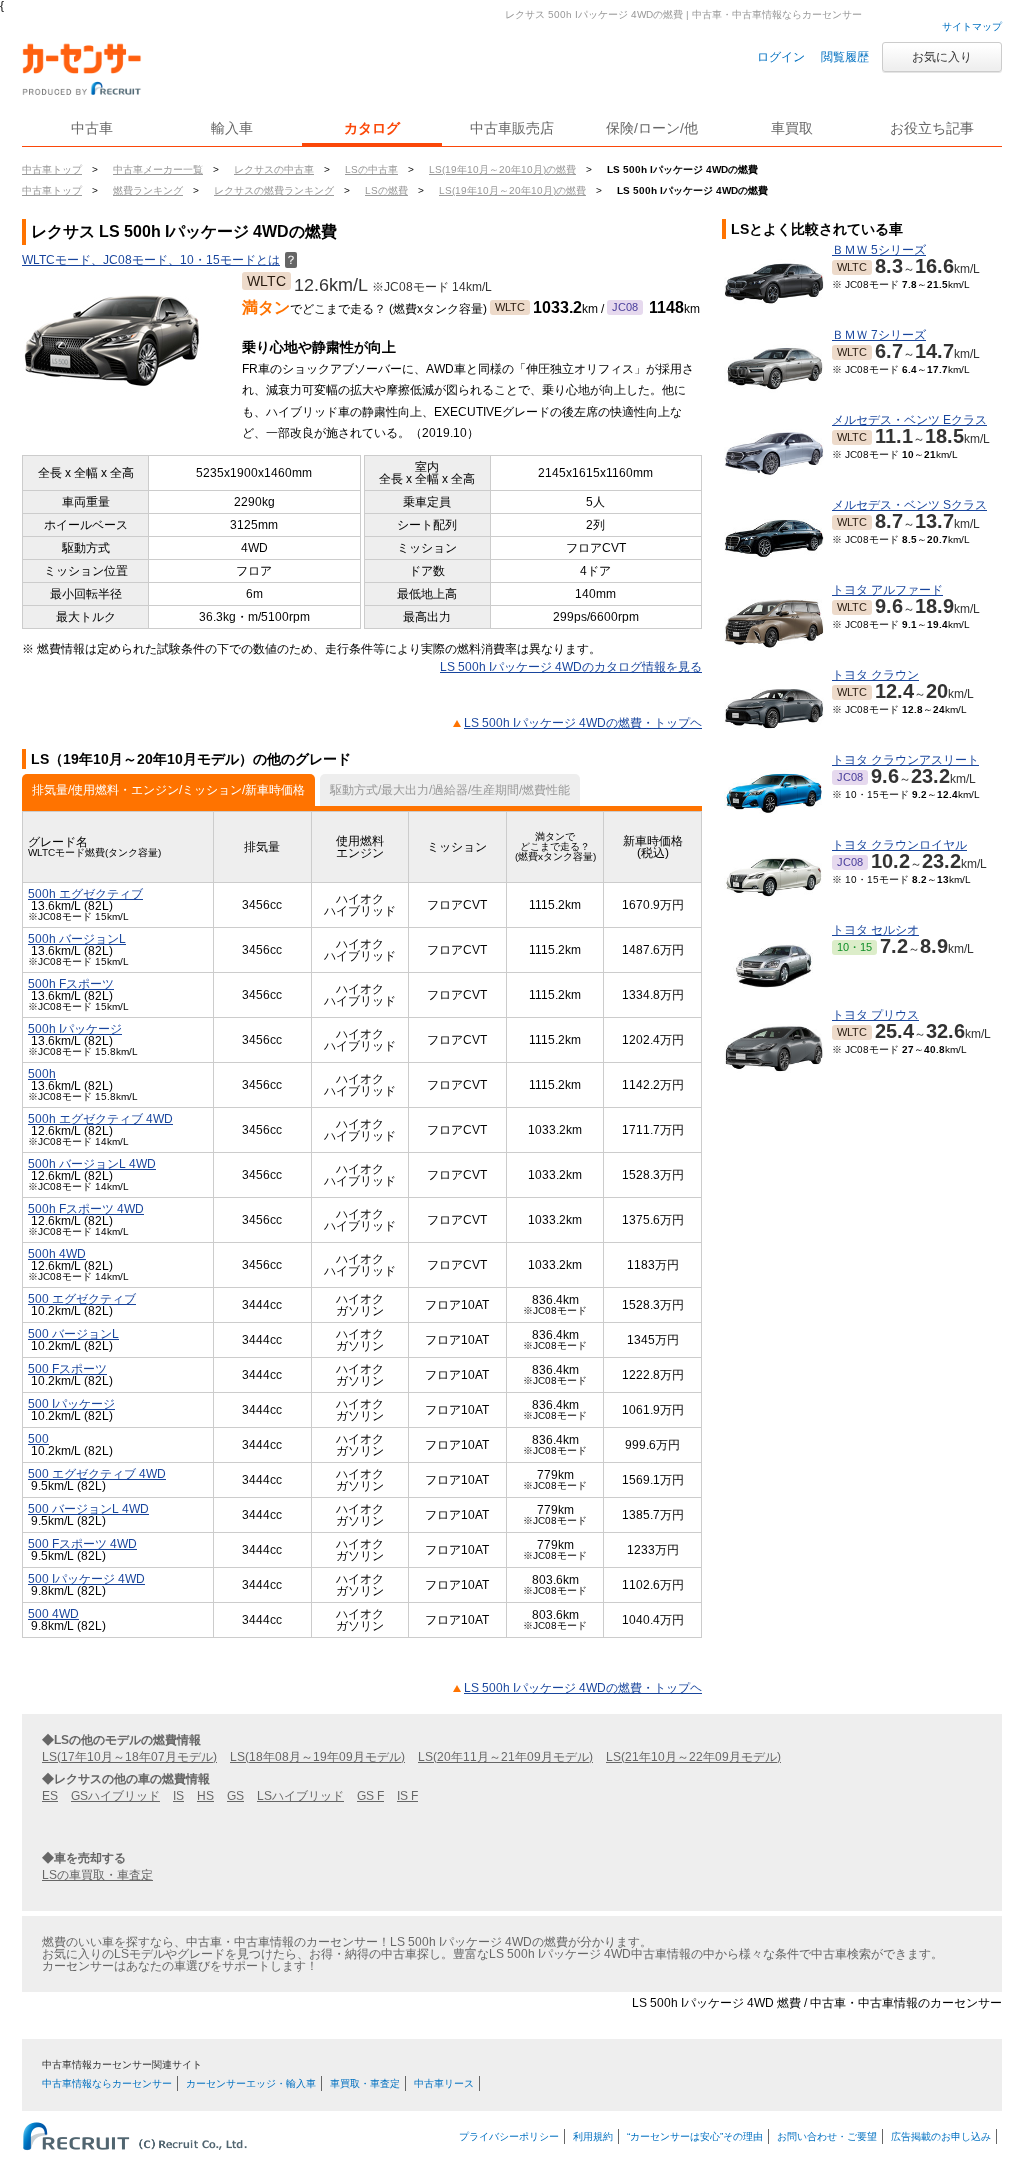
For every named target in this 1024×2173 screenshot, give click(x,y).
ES (50, 1796)
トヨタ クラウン (875, 675)
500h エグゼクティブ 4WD (100, 1119)
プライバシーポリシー (509, 2136)
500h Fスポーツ (71, 984)
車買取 (792, 128)
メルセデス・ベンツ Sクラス (909, 505)
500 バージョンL (73, 1334)
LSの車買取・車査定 (97, 1875)
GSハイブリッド (115, 1796)
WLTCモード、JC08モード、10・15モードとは (159, 260)
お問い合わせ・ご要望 (827, 2136)
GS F (370, 1796)
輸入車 (232, 128)
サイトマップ (972, 26)
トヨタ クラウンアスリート (905, 760)
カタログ (372, 128)
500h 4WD (57, 1254)
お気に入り (942, 57)
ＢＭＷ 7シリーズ (879, 335)
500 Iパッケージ (71, 1404)
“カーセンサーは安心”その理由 (695, 2136)
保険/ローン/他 (652, 128)
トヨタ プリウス (875, 1015)
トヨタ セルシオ (875, 930)
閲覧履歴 (845, 57)
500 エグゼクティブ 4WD (97, 1474)
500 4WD (53, 1614)
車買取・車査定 (365, 2083)
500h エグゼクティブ (85, 894)
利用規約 (593, 2136)
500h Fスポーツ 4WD (86, 1209)
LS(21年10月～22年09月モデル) (693, 1757)
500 (38, 1439)
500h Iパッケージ (75, 1029)
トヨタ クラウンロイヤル (899, 845)
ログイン (781, 57)
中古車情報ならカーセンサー (107, 2083)
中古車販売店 (512, 128)
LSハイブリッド (300, 1796)
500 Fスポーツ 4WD (82, 1544)
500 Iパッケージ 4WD (86, 1579)
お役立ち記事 (932, 128)
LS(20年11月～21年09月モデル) (505, 1757)
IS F (407, 1796)
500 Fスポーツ (67, 1369)
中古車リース (444, 2083)
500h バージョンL (77, 939)
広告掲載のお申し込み (941, 2136)
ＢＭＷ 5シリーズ (879, 250)
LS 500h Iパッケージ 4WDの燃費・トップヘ (583, 723)
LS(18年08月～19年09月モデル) (317, 1757)
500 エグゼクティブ (82, 1299)
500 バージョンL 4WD (88, 1509)
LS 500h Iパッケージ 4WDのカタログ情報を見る (571, 667)
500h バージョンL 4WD (92, 1164)
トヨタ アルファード (887, 590)
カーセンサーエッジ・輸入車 (251, 2083)
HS (205, 1796)
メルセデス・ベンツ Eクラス (909, 420)
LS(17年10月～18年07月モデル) (129, 1757)
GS (235, 1796)
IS (178, 1796)
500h (42, 1074)
